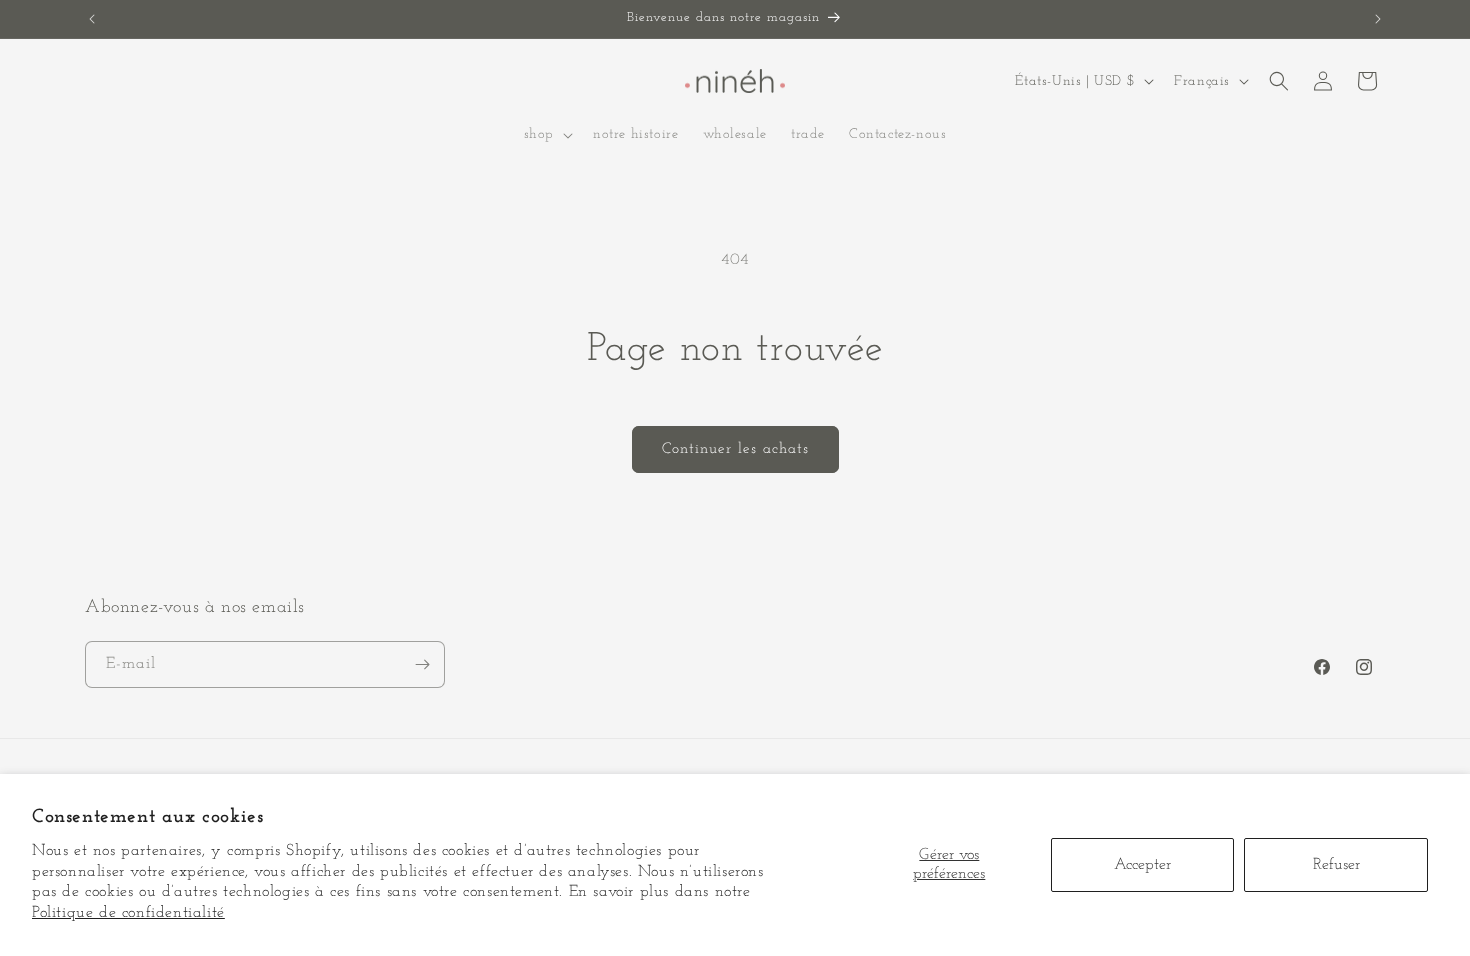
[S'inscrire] (422, 664)
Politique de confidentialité (128, 913)
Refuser (1336, 865)
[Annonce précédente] (92, 19)
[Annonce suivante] (1378, 19)
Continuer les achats (735, 449)
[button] (546, 135)
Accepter (1142, 865)
